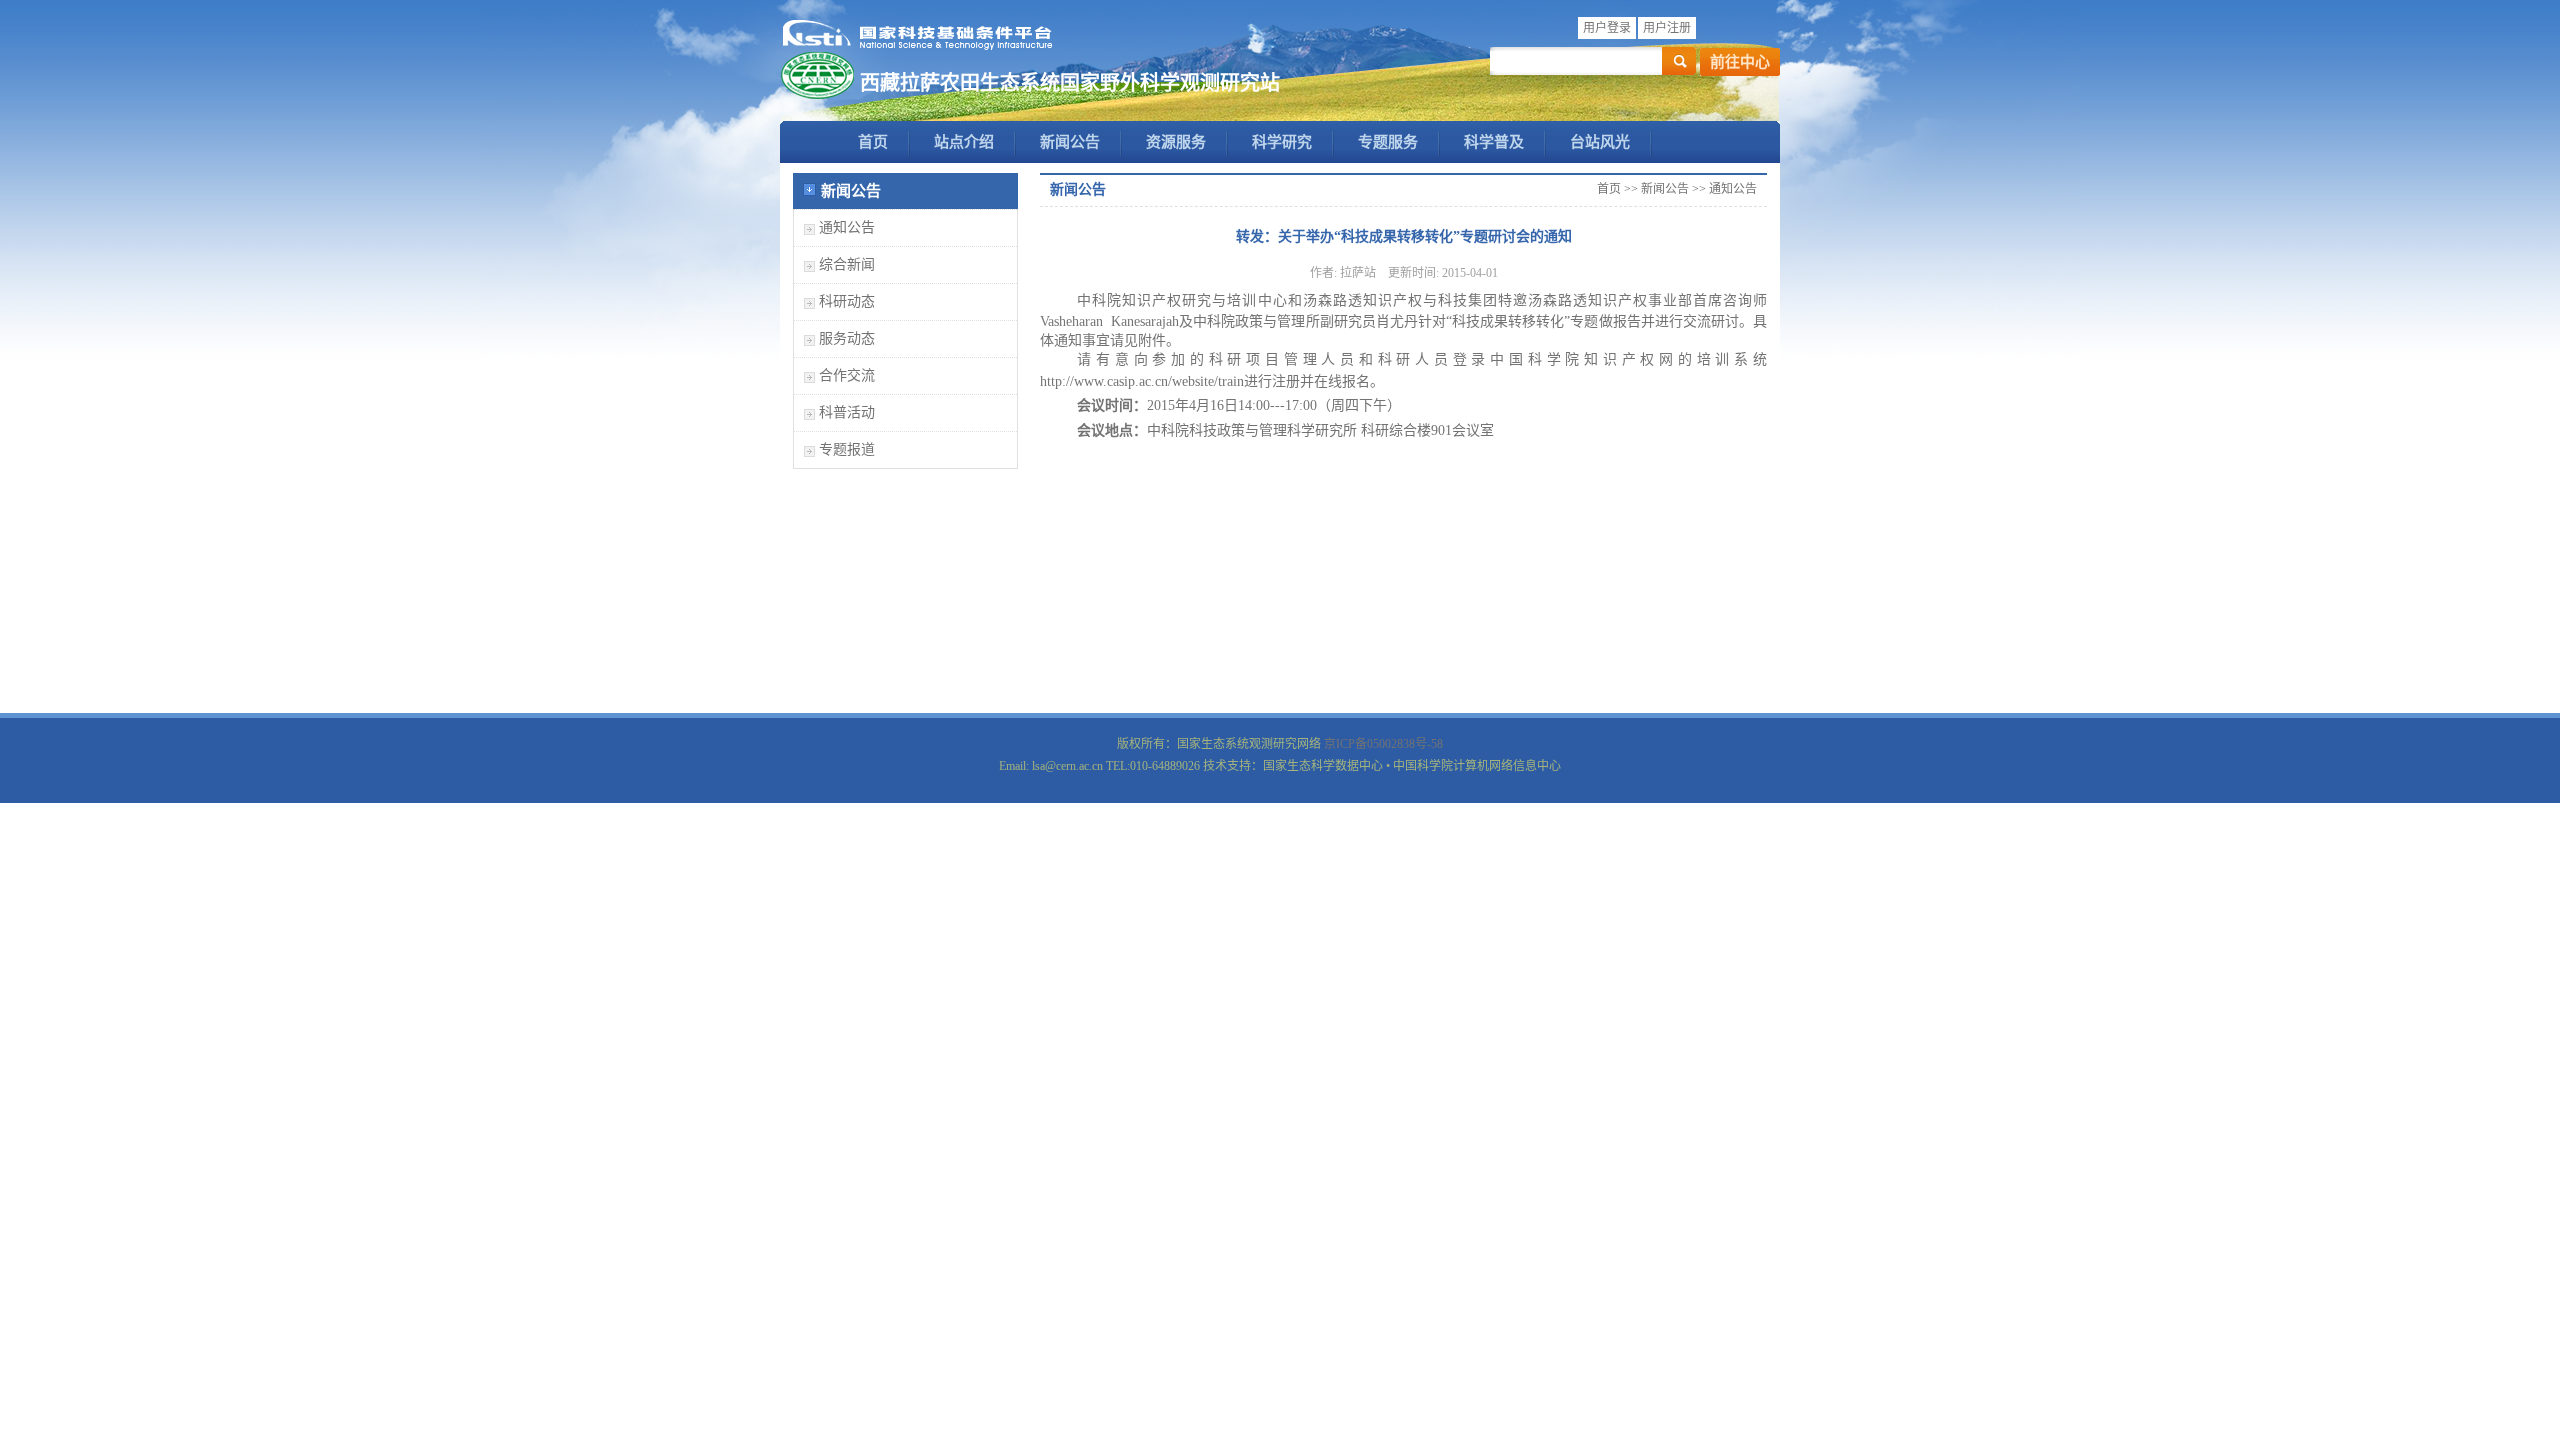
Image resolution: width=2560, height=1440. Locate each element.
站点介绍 (964, 142)
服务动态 (847, 338)
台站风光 (1600, 142)
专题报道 (847, 449)
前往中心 (1740, 62)
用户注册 (1667, 28)
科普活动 (847, 412)
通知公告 (847, 227)
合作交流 (847, 375)
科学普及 (1494, 142)
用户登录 (1607, 28)
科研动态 (847, 301)
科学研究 (1282, 142)
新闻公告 (1070, 142)
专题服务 (1388, 142)
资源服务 (1176, 142)
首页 (873, 142)
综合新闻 (847, 264)
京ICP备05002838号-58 (1383, 744)
